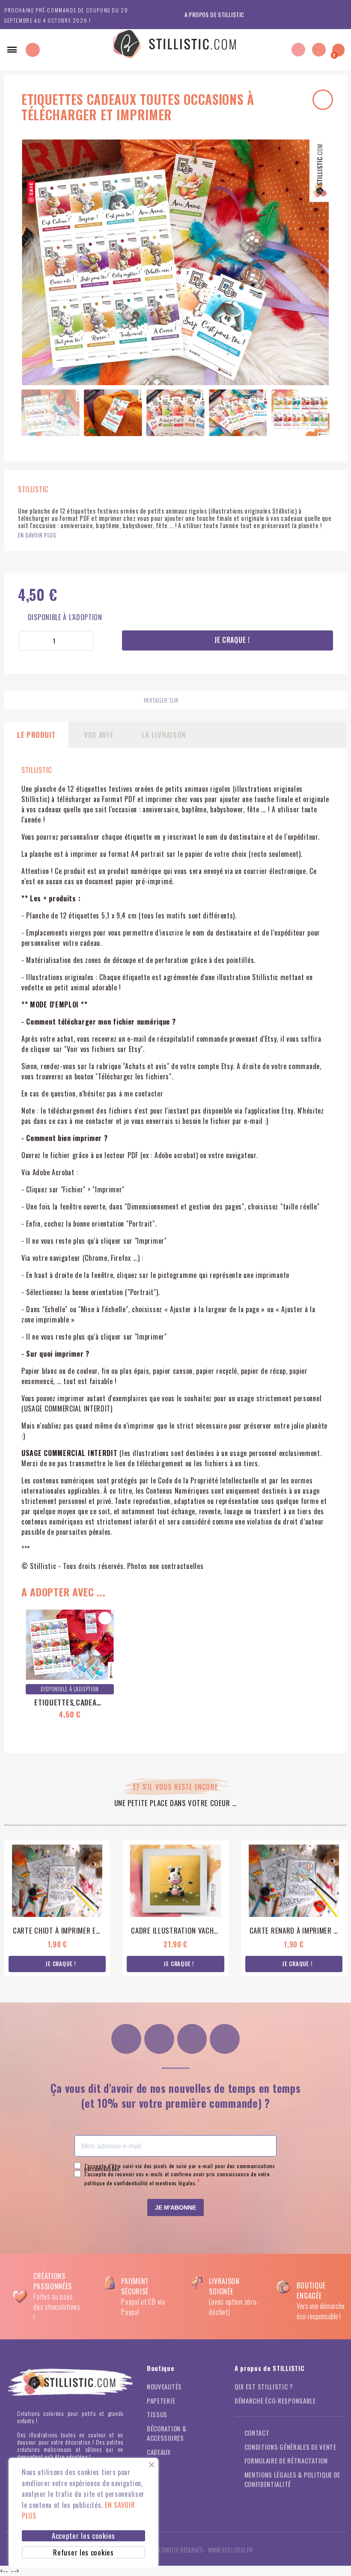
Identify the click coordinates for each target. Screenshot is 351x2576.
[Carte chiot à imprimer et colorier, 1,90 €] (57, 1908)
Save (31, 189)
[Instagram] (126, 2039)
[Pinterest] (192, 2039)
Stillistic (37, 770)
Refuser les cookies (83, 2552)
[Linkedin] (225, 2039)
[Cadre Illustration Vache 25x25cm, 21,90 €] (175, 1908)
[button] (12, 50)
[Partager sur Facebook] (210, 701)
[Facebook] (159, 2039)
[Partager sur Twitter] (226, 701)
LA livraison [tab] (164, 735)
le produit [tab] (36, 735)
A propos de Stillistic (214, 14)
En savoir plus (37, 535)
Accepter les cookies (83, 2536)
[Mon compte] (298, 50)
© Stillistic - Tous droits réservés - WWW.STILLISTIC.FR (175, 2550)
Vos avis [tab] (99, 735)
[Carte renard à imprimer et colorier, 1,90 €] (294, 1908)
